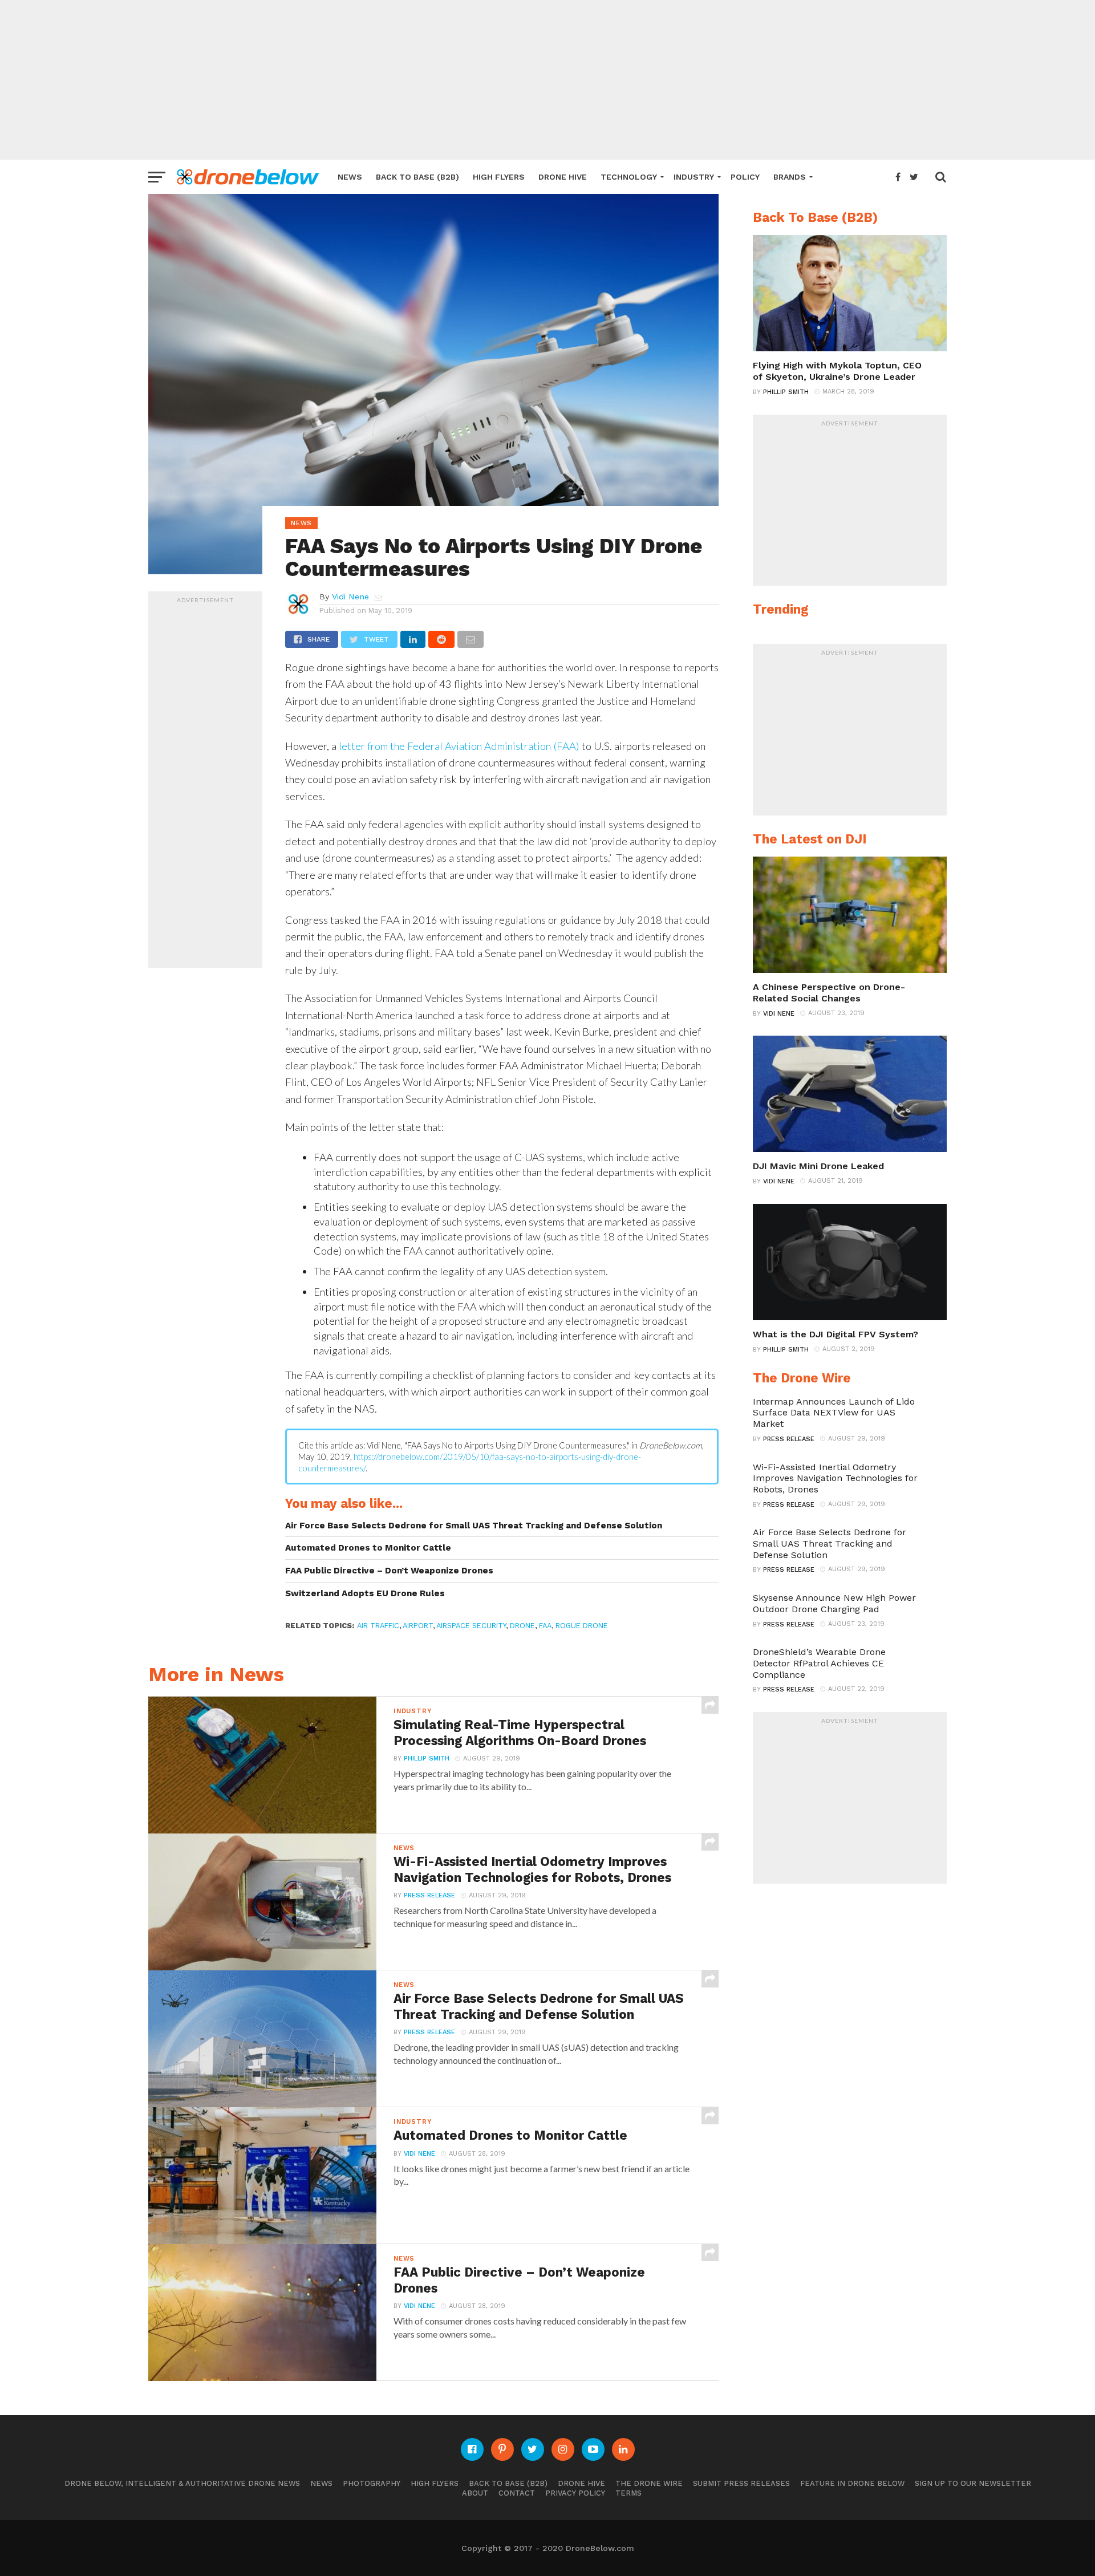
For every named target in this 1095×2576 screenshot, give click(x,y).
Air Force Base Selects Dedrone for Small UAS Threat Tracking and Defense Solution (474, 1526)
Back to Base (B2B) (417, 177)
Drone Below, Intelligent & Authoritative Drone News (182, 2483)
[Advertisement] (547, 80)
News (350, 177)
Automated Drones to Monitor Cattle (368, 1548)
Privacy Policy (575, 2493)
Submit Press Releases (741, 2483)
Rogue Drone (582, 1626)
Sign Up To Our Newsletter (973, 2483)
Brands (790, 177)
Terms (628, 2493)
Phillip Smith (427, 1758)
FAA (545, 1626)
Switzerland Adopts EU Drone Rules (365, 1593)
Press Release (429, 1895)
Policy (745, 177)
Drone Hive (563, 177)
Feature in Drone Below (852, 2483)
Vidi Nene (350, 597)
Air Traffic (378, 1626)
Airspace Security (471, 1626)
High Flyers (499, 177)
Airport (418, 1626)
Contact (517, 2493)
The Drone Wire (649, 2483)
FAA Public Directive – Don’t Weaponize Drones (389, 1571)
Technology (629, 177)
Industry (694, 177)
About (475, 2493)
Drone (522, 1626)
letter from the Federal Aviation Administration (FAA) (459, 746)
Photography (372, 2483)
